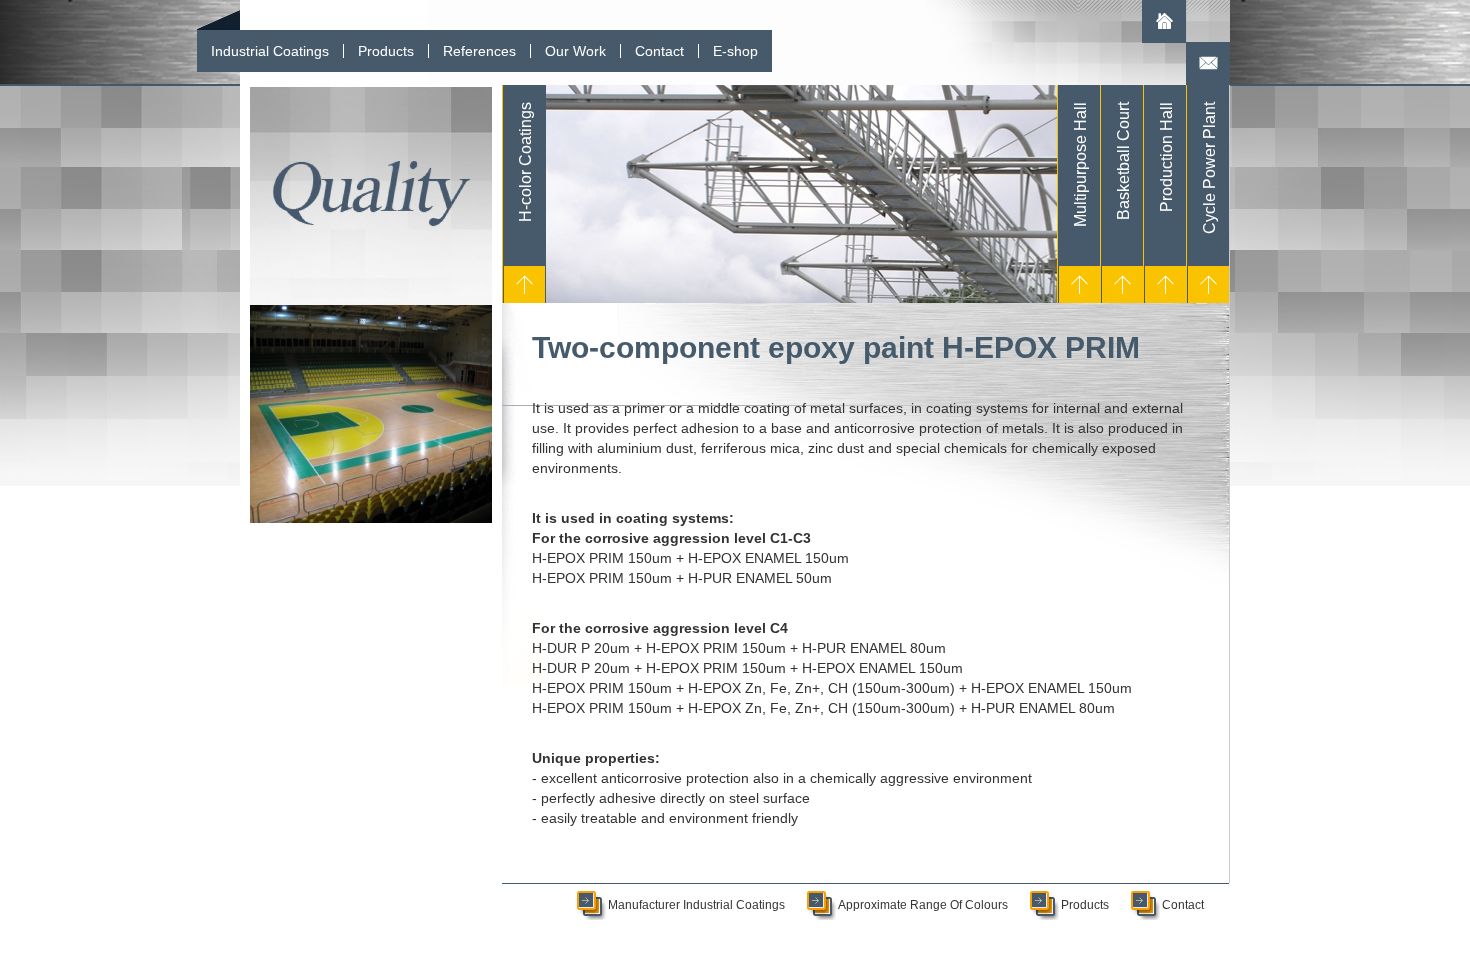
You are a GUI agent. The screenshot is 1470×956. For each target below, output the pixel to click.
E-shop (735, 51)
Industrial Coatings (270, 51)
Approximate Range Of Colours (923, 905)
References (479, 51)
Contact (659, 51)
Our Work (575, 51)
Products (386, 51)
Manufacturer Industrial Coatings (696, 905)
